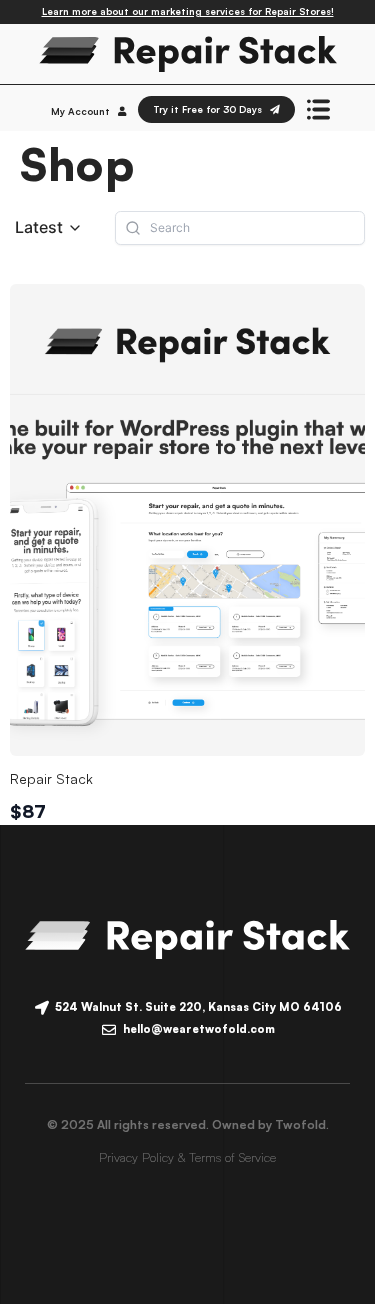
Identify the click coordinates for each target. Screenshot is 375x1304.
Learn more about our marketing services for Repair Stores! (188, 11)
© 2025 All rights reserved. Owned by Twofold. (188, 1124)
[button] (49, 227)
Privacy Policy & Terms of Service (187, 1157)
